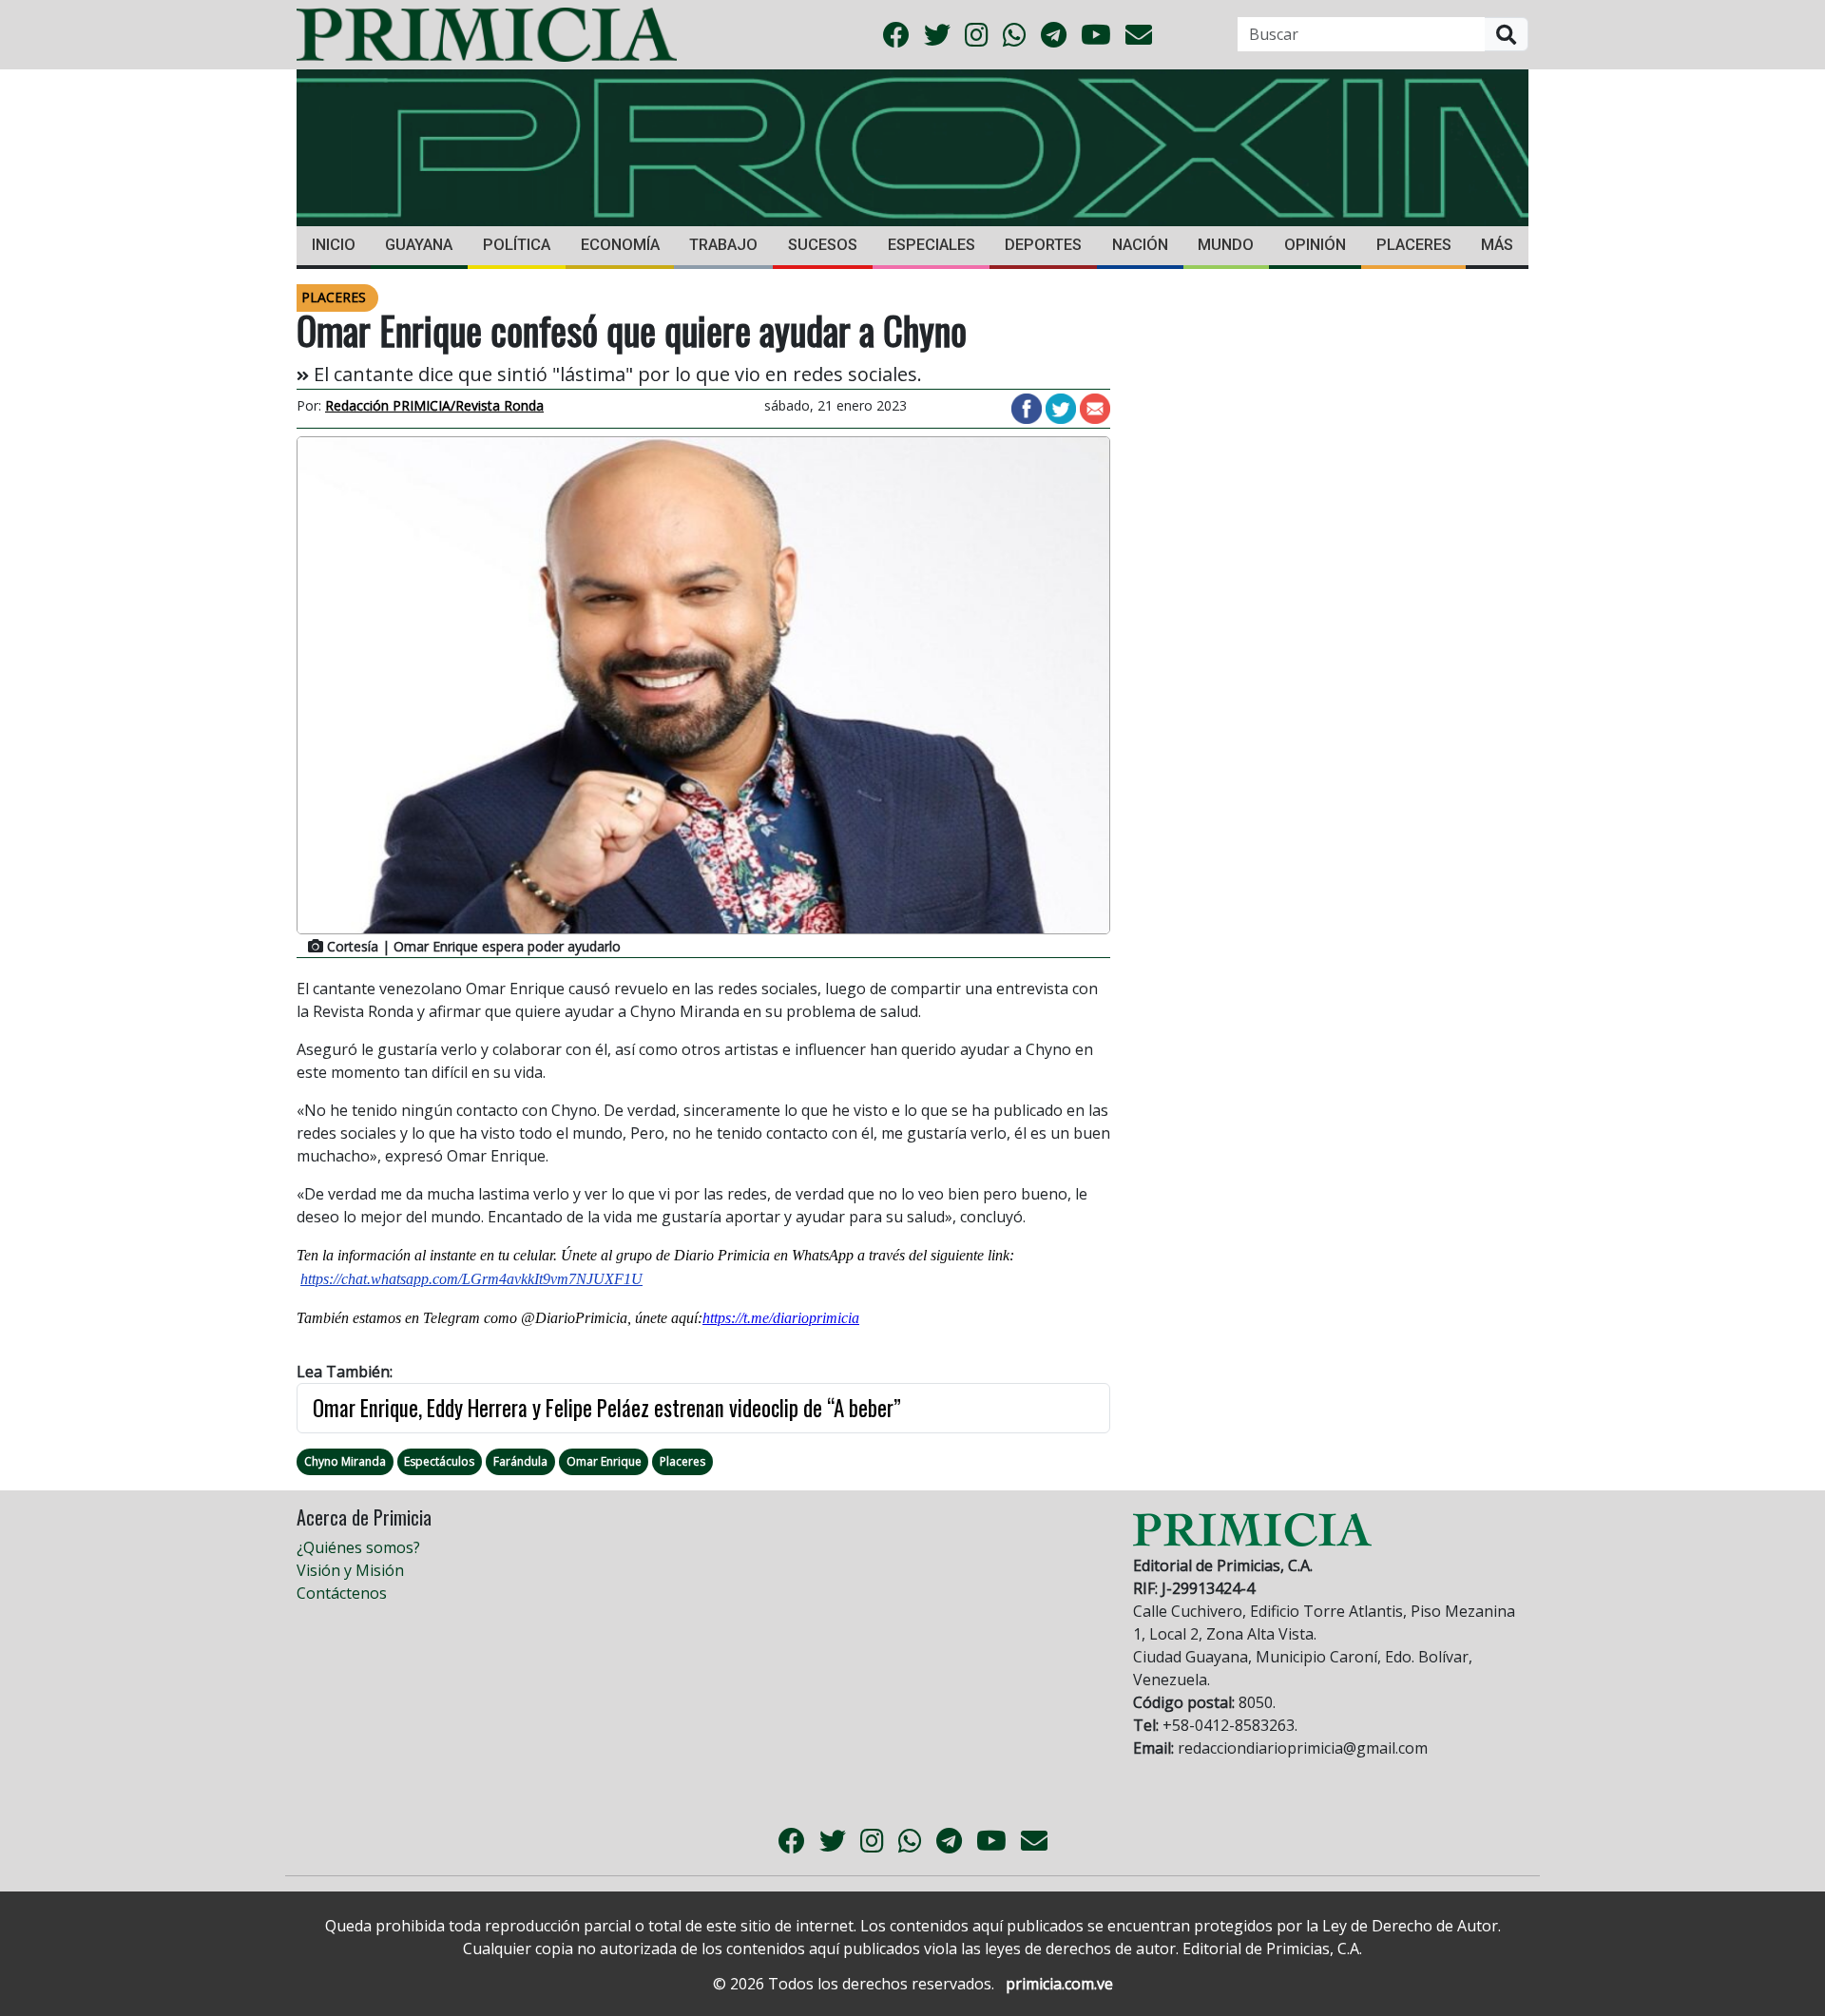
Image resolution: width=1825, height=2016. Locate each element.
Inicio (334, 245)
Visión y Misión (350, 1570)
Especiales (932, 245)
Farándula (520, 1461)
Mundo (1226, 245)
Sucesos (823, 245)
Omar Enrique (604, 1461)
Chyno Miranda (345, 1461)
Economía (620, 245)
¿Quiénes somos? (358, 1547)
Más (1497, 245)
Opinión (1315, 245)
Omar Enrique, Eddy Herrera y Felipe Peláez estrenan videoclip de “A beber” (607, 1408)
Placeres (1414, 245)
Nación (1140, 245)
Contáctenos (342, 1593)
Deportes (1043, 245)
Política (517, 245)
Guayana (419, 245)
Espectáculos (439, 1461)
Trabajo (723, 245)
